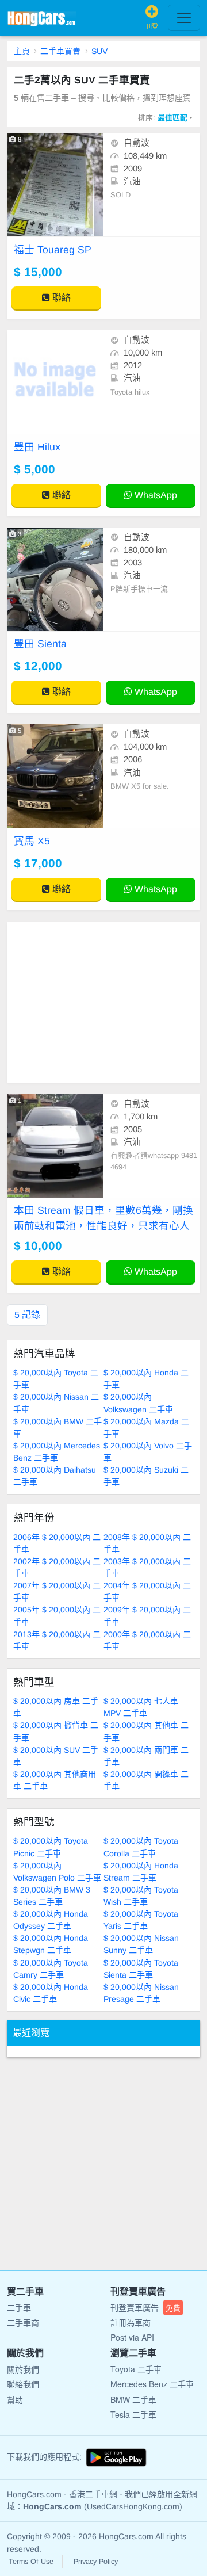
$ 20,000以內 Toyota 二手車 (56, 1379)
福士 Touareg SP (53, 250)
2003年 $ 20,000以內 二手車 (147, 1567)
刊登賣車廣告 (145, 2307)
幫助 (15, 2399)
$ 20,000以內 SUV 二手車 (56, 1756)
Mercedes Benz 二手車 (152, 2384)
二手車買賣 (60, 51)
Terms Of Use (31, 2562)
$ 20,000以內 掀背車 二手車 (56, 1731)
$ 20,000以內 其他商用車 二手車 (55, 1780)
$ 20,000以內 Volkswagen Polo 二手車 (57, 1872)
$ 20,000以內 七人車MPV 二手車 (141, 1707)
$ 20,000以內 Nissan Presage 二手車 (141, 1993)
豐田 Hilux (37, 447)
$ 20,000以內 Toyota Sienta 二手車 (141, 1969)
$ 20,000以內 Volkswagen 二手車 (138, 1403)
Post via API (132, 2337)
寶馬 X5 (32, 841)
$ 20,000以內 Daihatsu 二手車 (55, 1476)
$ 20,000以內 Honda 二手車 (146, 1379)
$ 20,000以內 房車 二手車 (56, 1707)
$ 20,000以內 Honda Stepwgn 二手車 (51, 1944)
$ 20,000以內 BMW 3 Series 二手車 (52, 1896)
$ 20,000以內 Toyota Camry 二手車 (51, 1969)
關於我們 (23, 2369)
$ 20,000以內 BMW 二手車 (57, 1427)
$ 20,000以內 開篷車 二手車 (146, 1780)
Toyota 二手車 (136, 2369)
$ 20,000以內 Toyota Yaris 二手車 (141, 1920)
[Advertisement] (103, 1002)
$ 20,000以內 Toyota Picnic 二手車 (51, 1847)
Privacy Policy (96, 2562)
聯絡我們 (23, 2384)
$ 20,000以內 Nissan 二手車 (56, 1403)
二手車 (19, 2307)
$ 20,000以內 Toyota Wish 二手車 (141, 1896)
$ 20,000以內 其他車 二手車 (146, 1731)
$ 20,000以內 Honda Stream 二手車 (141, 1872)
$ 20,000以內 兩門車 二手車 (146, 1756)
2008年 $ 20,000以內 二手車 (147, 1543)
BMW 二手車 (133, 2399)
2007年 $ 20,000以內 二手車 (57, 1591)
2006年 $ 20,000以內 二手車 (57, 1543)
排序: (163, 118)
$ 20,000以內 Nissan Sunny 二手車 (141, 1944)
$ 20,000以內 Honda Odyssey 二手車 (51, 1920)
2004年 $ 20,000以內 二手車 (147, 1591)
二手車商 (23, 2322)
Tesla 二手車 (133, 2414)
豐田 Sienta (40, 644)
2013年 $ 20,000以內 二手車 (57, 1640)
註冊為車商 (131, 2322)
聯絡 (60, 298)
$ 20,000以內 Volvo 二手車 (148, 1452)
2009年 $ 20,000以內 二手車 (147, 1616)
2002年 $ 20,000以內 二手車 (57, 1567)
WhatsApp (155, 495)
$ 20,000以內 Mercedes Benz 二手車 (57, 1452)
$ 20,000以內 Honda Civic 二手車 (51, 1993)
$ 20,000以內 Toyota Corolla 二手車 (141, 1847)
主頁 (22, 51)
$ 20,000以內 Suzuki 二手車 (146, 1476)
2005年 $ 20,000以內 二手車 (57, 1616)
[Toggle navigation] (184, 18)
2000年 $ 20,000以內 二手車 (147, 1640)
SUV (99, 51)
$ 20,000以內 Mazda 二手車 (146, 1427)
